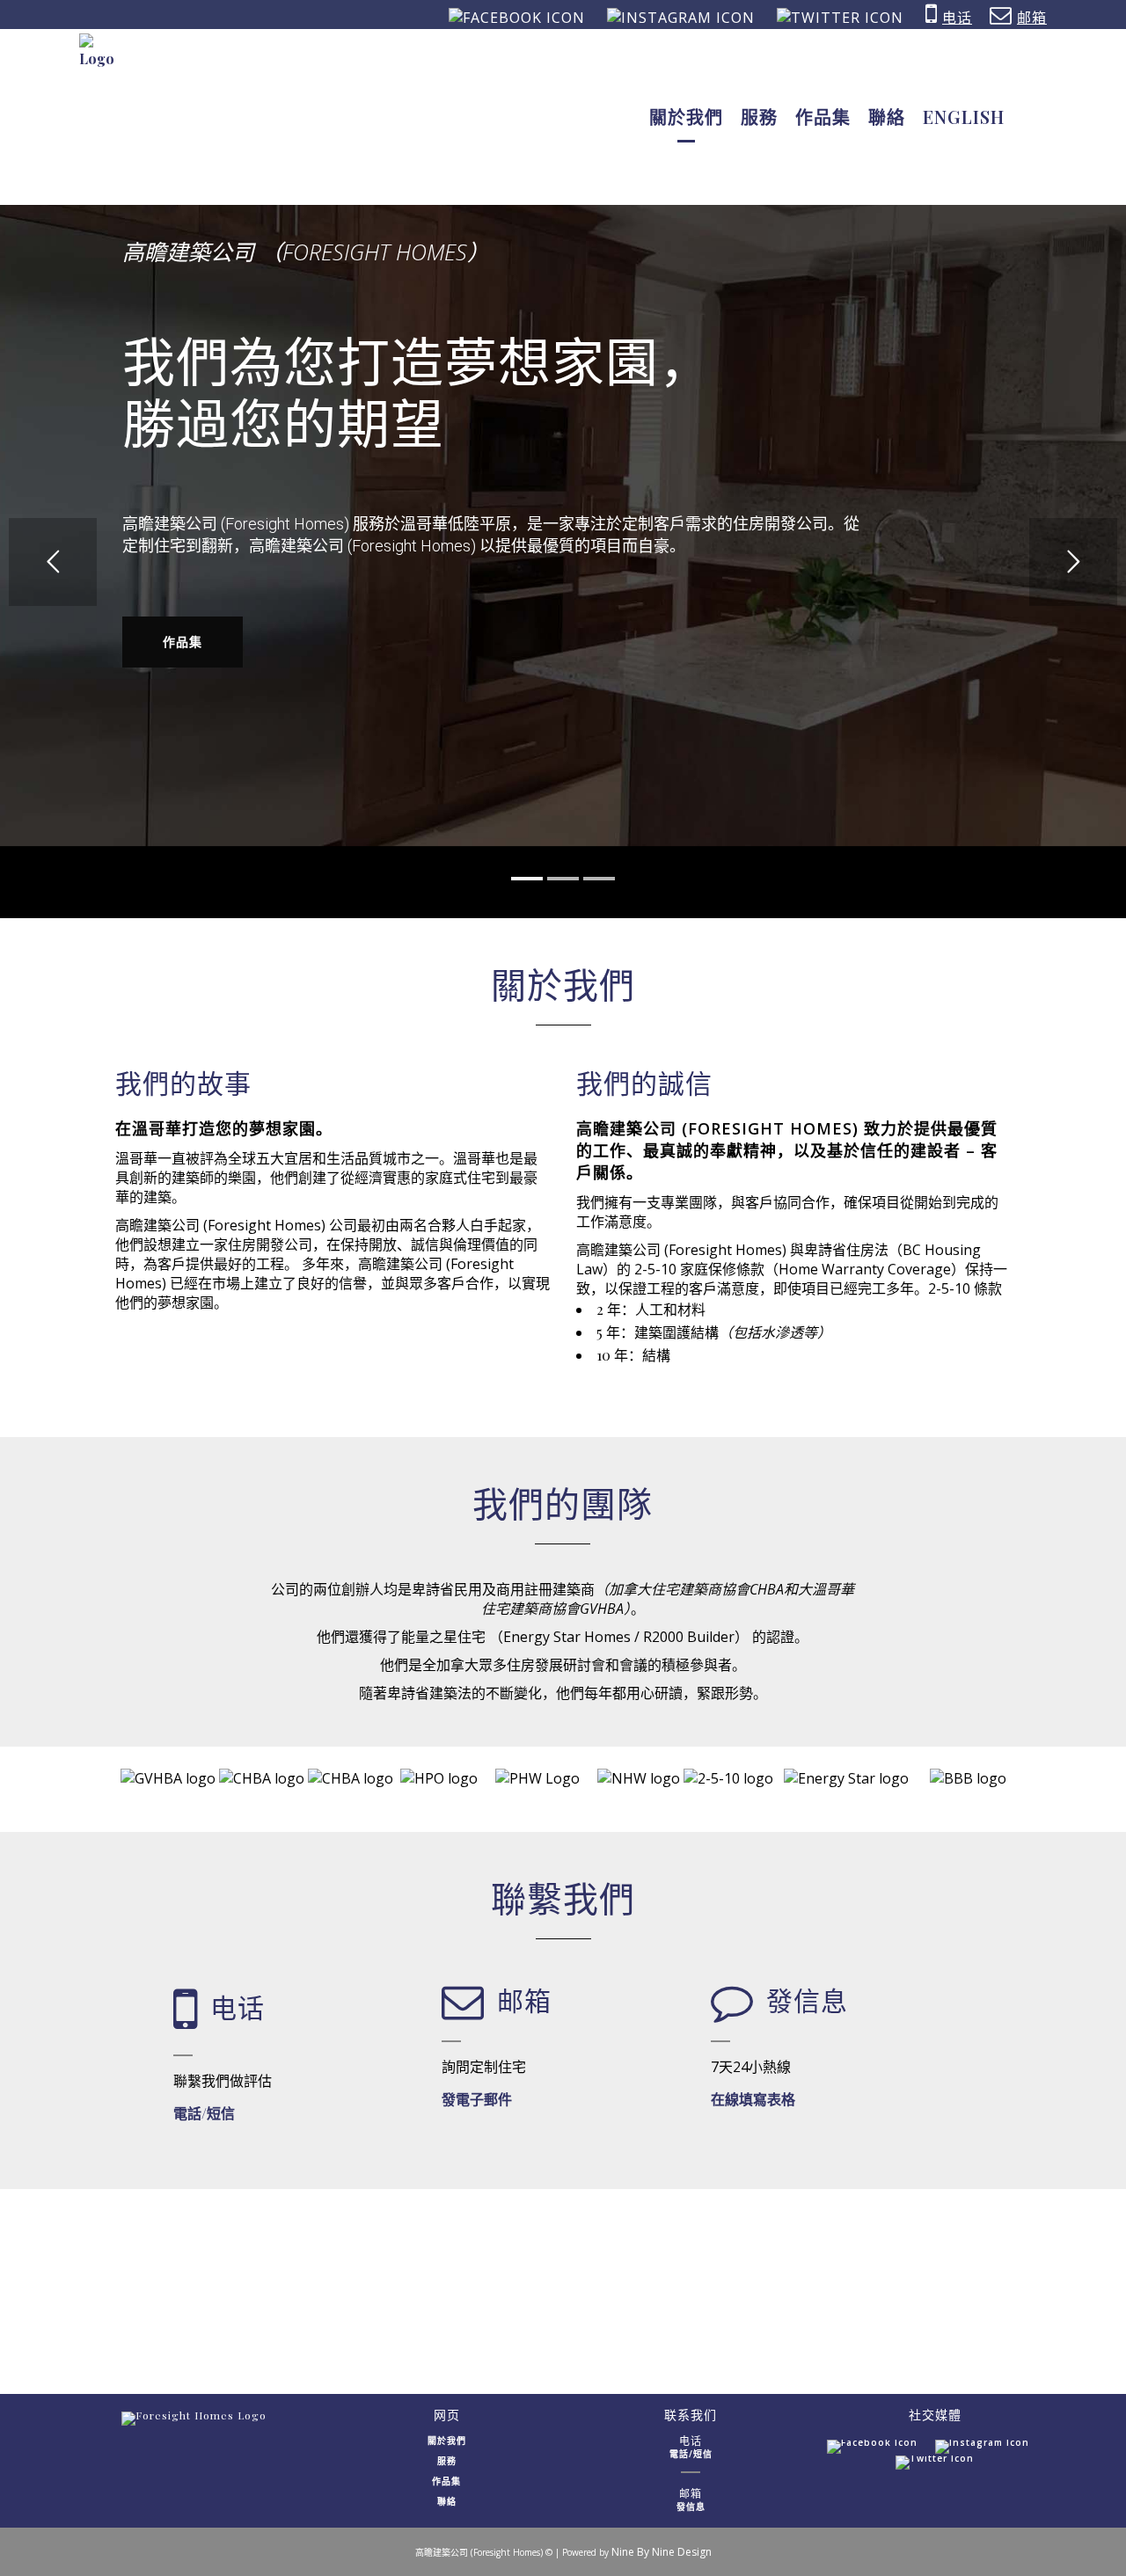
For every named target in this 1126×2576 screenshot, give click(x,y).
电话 (957, 18)
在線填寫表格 (753, 2099)
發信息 (691, 2507)
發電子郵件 (477, 2099)
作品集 (183, 642)
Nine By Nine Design (662, 2552)
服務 (447, 2461)
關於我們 (447, 2441)
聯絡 (447, 2501)
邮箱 (1032, 18)
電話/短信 (204, 2113)
